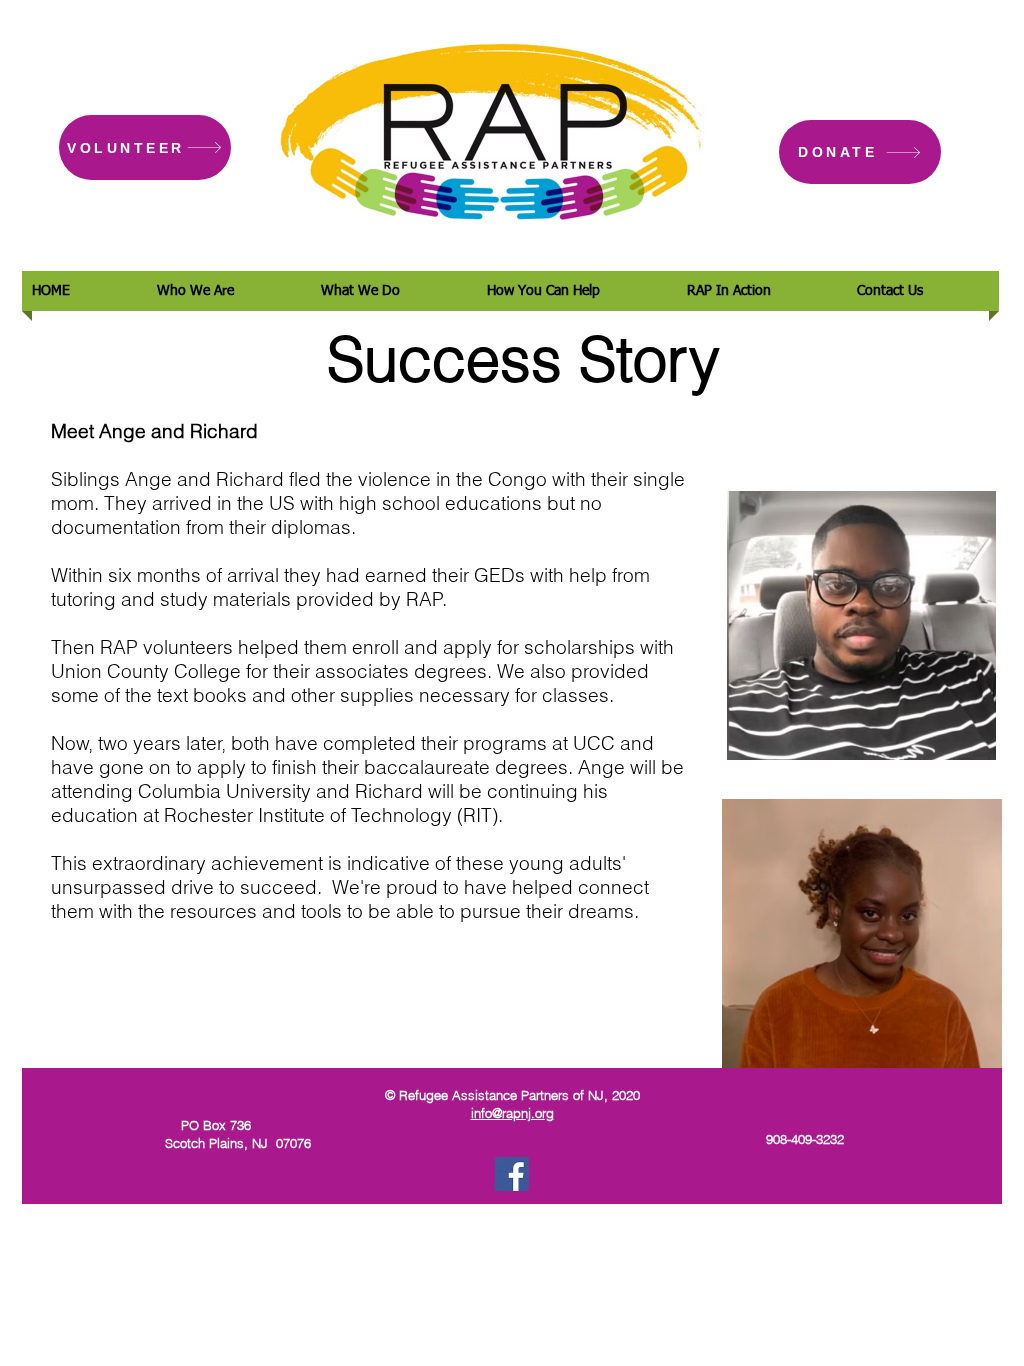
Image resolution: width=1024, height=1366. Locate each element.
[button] (229, 291)
